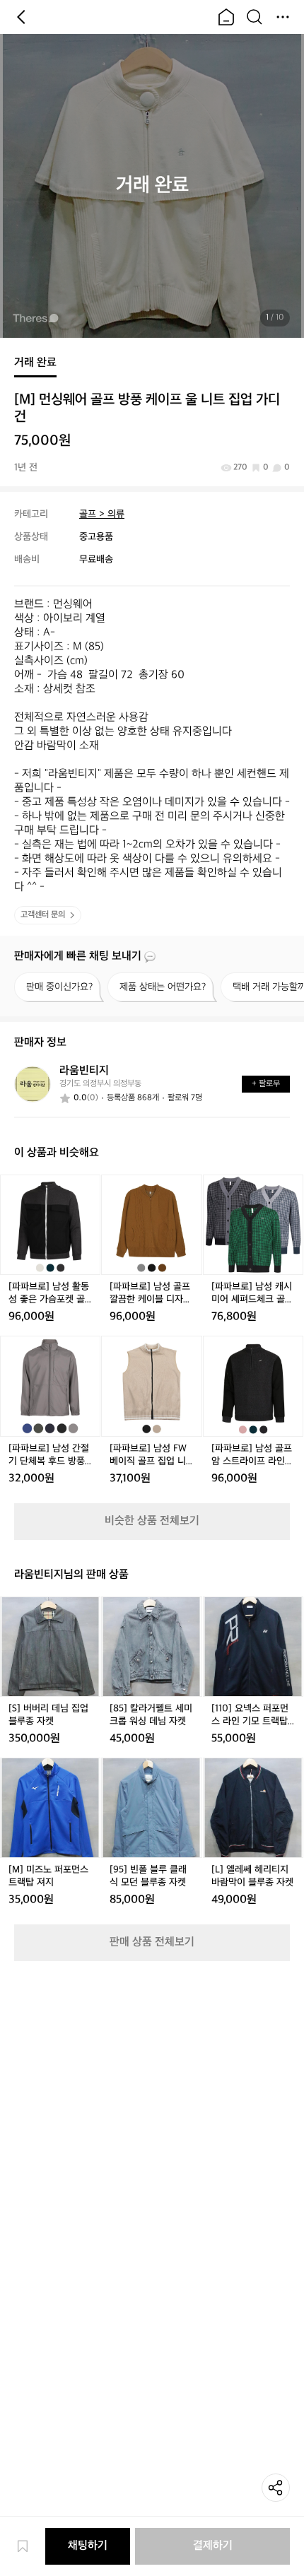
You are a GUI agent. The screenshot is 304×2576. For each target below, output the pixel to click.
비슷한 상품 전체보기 (152, 1521)
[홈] (226, 17)
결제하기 (213, 2546)
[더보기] (283, 17)
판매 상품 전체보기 (152, 1942)
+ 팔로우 (266, 1084)
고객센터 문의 (43, 915)
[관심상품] (30, 2546)
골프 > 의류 (102, 514)
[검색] (255, 17)
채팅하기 (88, 2546)
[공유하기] (276, 2488)
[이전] (21, 17)
